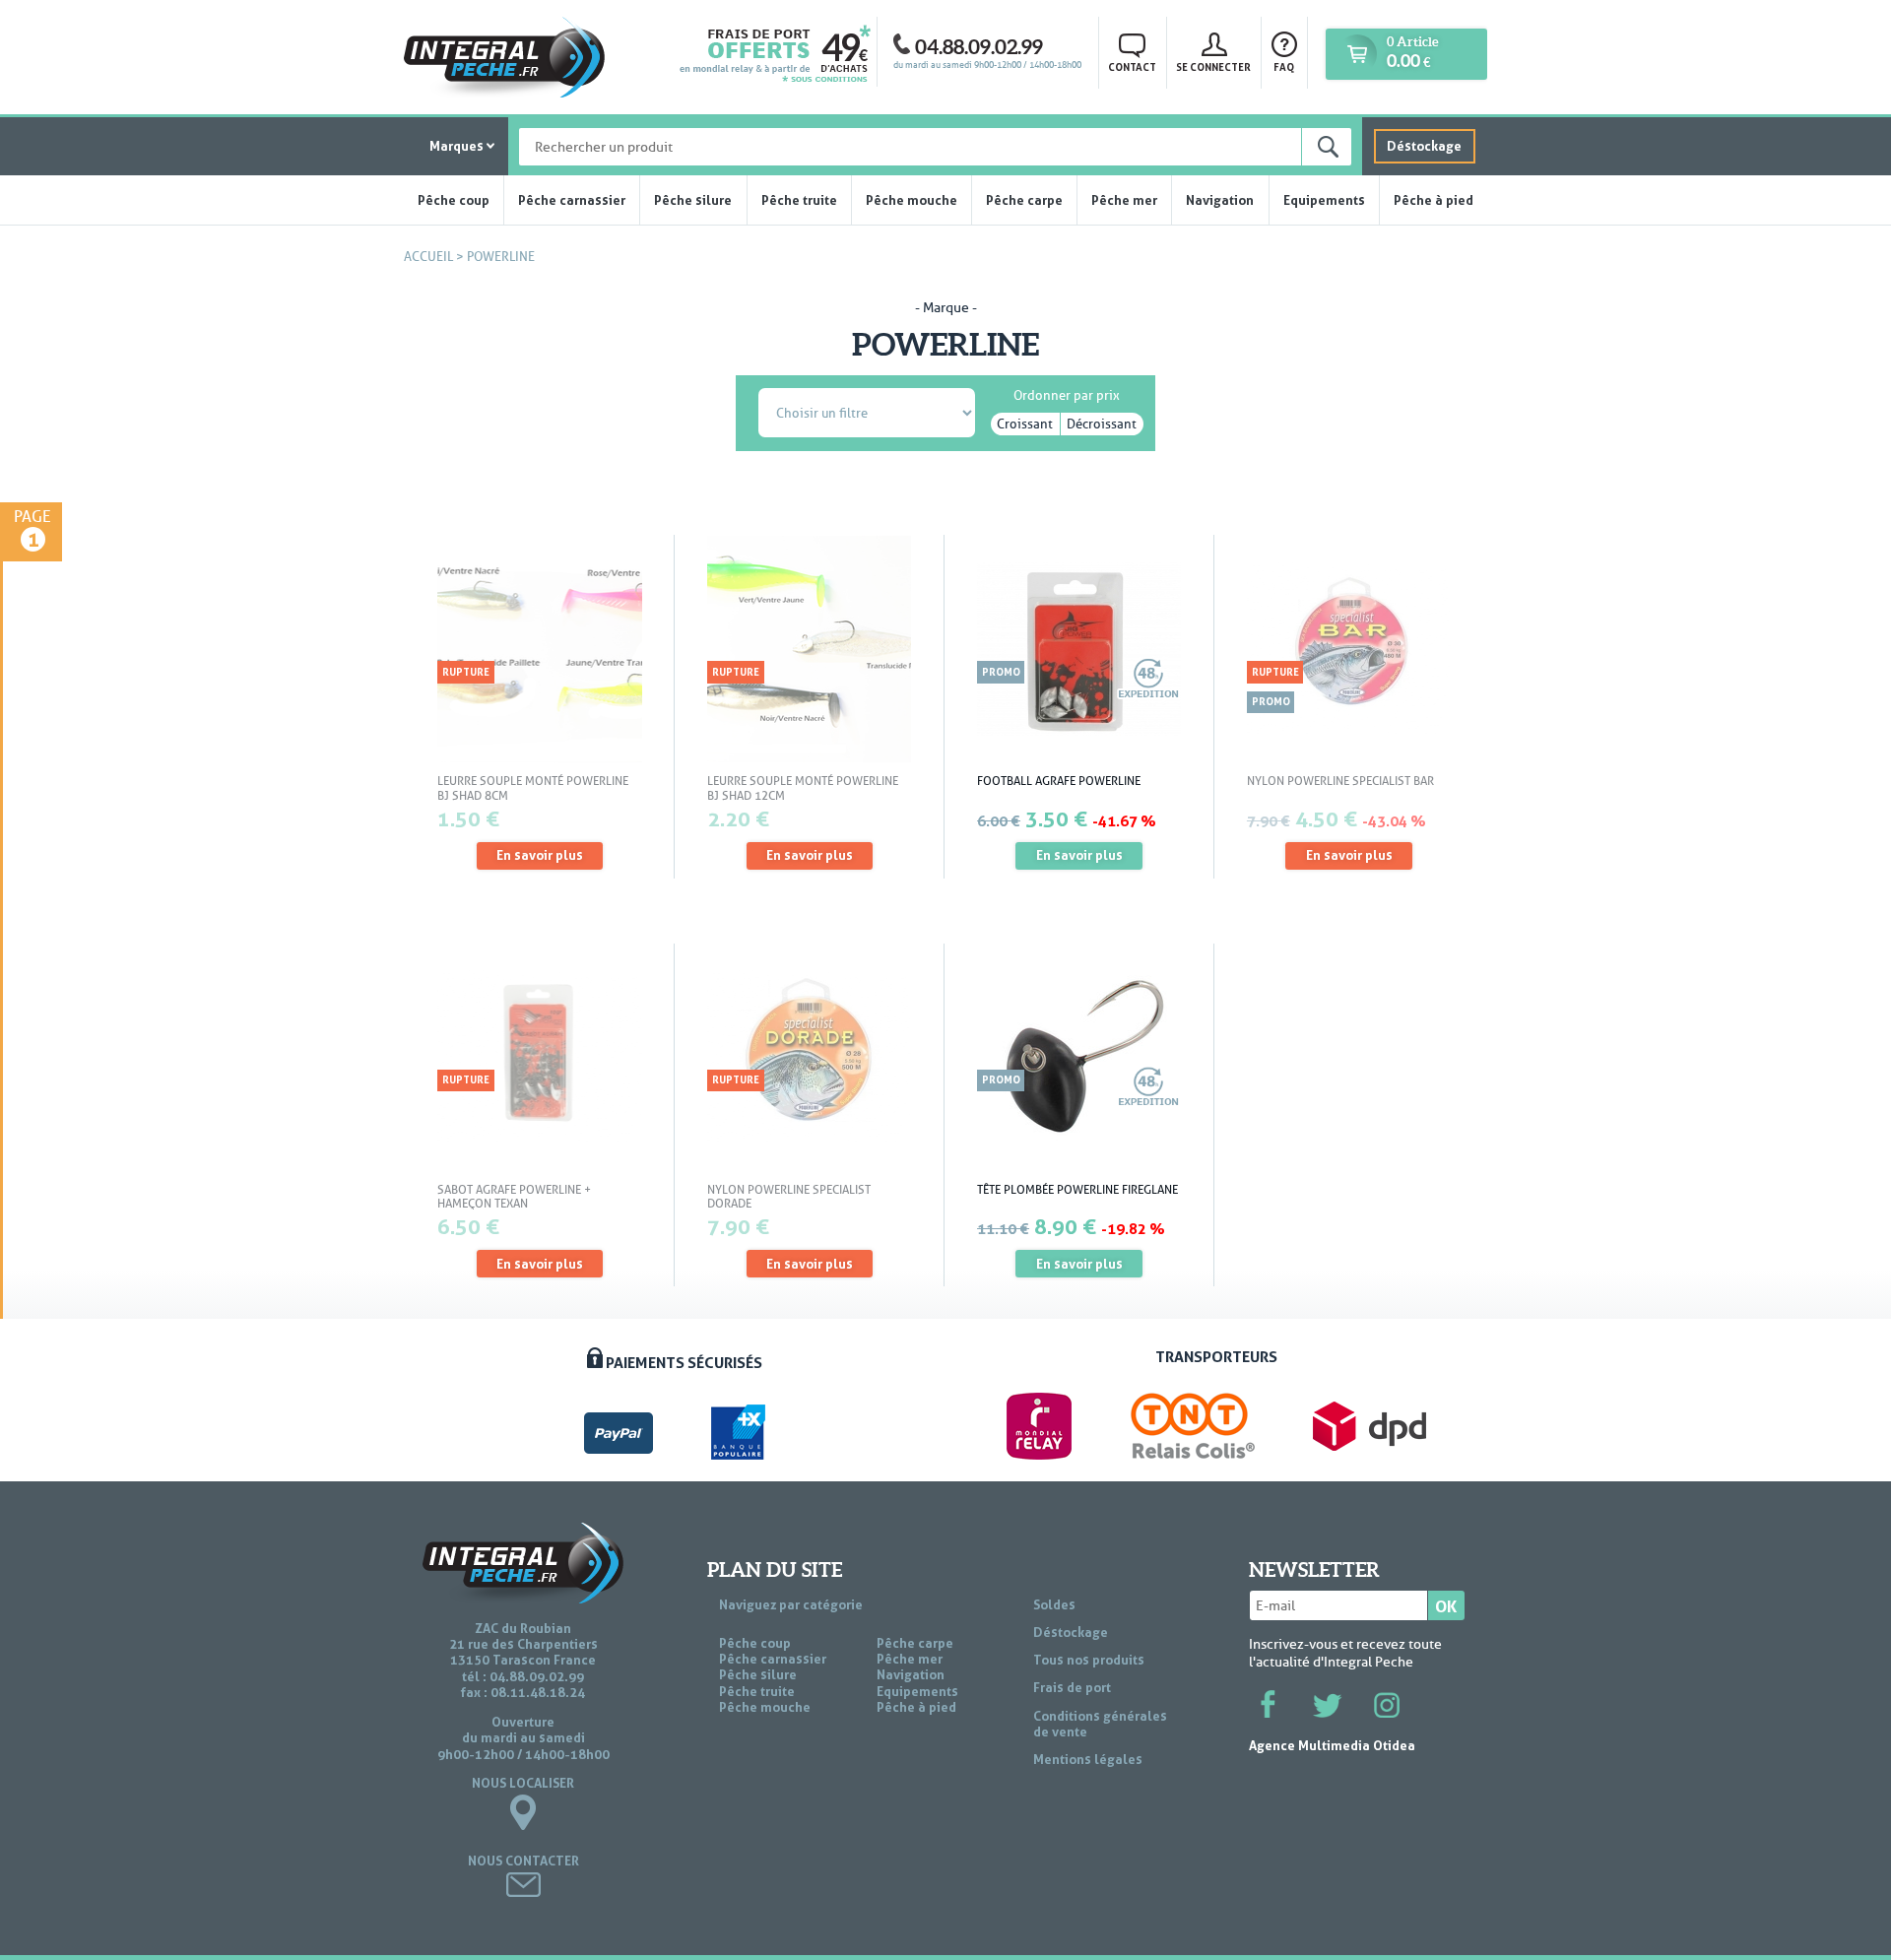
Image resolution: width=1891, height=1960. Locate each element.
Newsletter (1314, 1570)
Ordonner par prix (1067, 392)
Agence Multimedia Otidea (1332, 1745)
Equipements (1324, 200)
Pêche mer (1124, 200)
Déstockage (1424, 146)
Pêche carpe (1024, 200)
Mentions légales (1088, 1759)
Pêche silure (693, 200)
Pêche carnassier (572, 200)
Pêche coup (454, 200)
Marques (456, 146)
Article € (1412, 53)
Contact (1132, 67)
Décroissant (1102, 424)
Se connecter (1213, 67)
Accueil (428, 257)
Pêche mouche (912, 200)
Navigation (1220, 200)
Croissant (1025, 424)
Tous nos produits (1089, 1660)
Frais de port (1072, 1687)
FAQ (1284, 67)
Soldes (1054, 1604)
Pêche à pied (1434, 200)
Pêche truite (799, 200)
